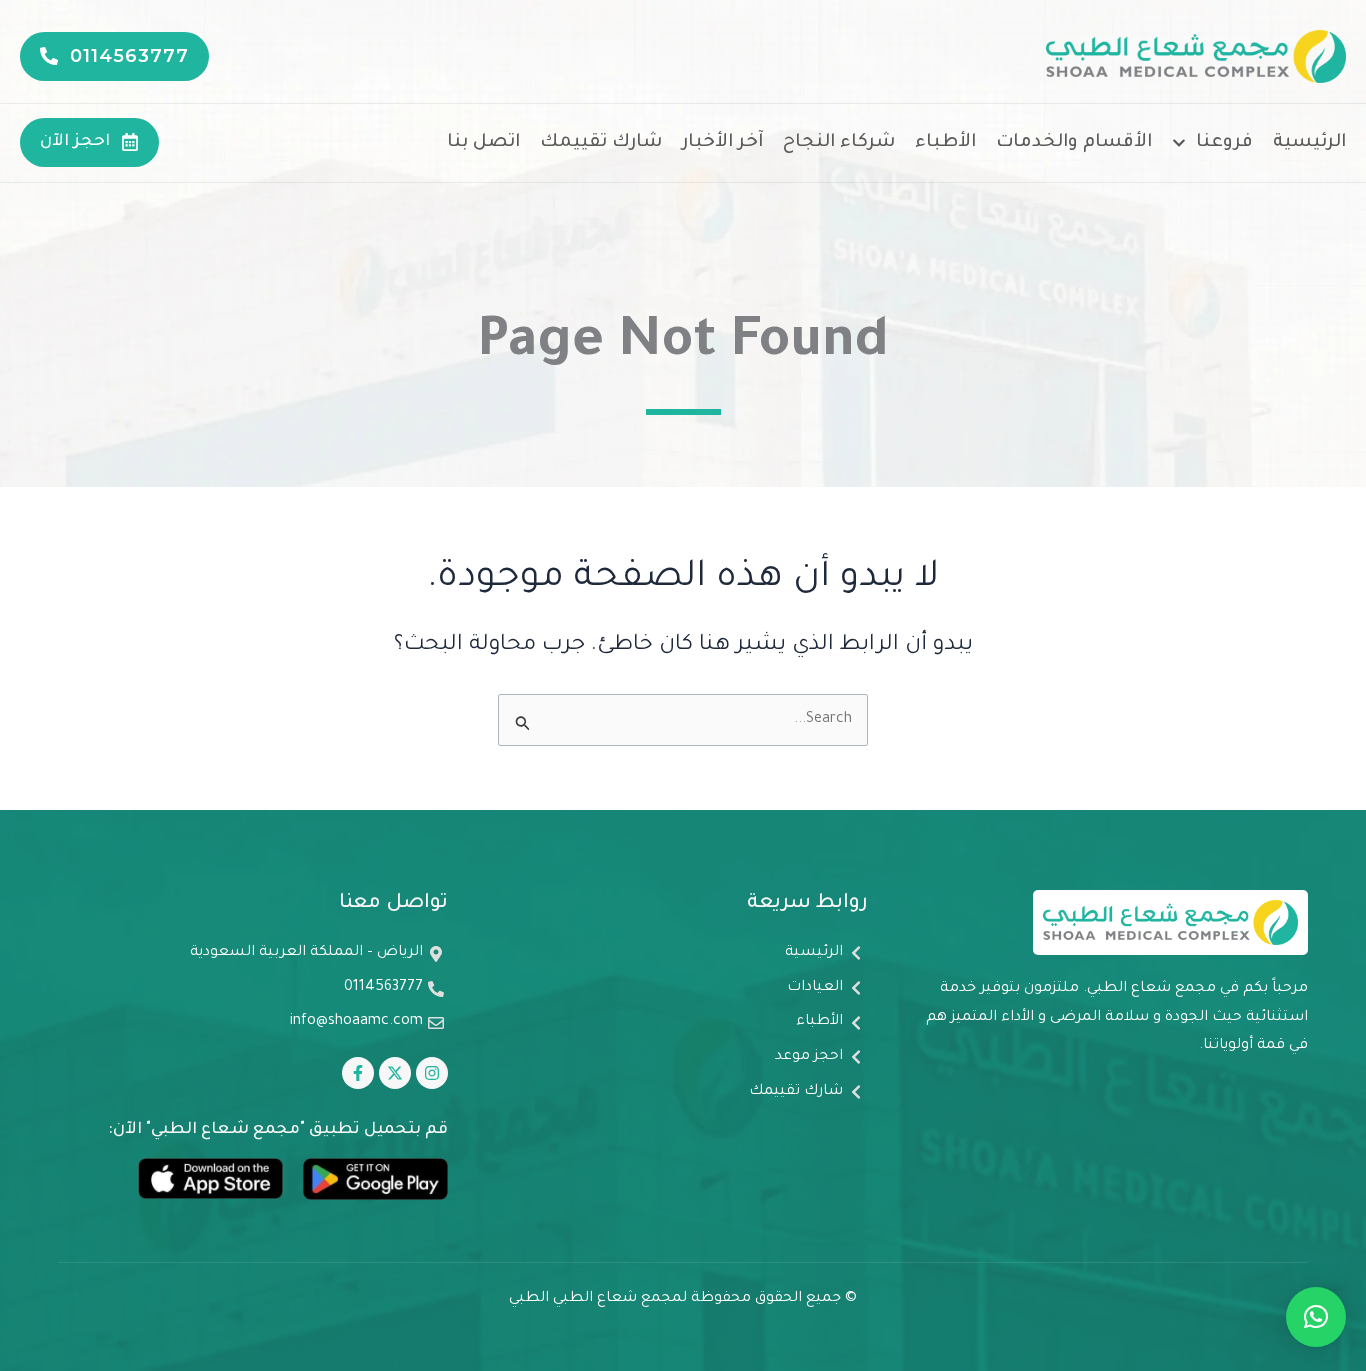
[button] (1316, 1317)
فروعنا (1224, 143)
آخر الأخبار (722, 143)
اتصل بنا (483, 143)
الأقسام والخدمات (1074, 143)
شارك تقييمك (601, 143)
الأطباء (945, 143)
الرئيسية (1309, 143)
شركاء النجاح (839, 143)
